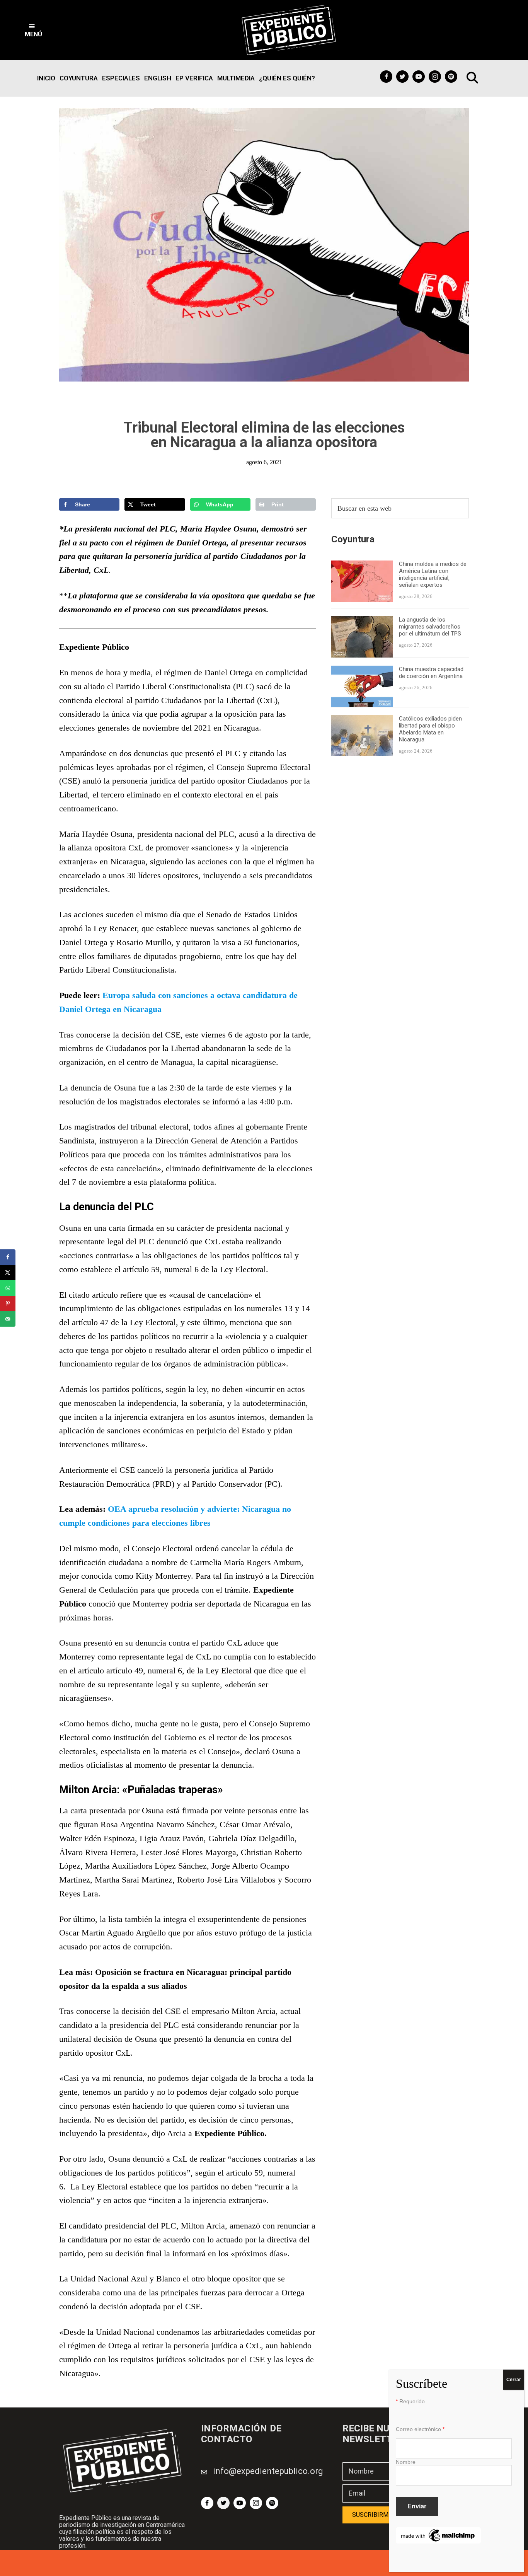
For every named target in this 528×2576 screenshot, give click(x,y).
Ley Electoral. (244, 1269)
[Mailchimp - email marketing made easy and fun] (438, 2532)
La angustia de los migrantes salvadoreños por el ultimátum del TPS (431, 627)
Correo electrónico (420, 2429)
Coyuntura (79, 78)
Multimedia (236, 78)
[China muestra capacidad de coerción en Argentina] (362, 670)
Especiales (121, 78)
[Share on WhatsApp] (8, 1288)
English (158, 78)
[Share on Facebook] (8, 1257)
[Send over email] (8, 1319)
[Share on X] (8, 1273)
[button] (33, 30)
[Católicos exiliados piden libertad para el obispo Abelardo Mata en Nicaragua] (362, 720)
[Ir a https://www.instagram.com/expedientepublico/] (435, 77)
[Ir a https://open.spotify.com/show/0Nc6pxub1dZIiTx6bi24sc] (451, 77)
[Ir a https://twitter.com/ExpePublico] (402, 77)
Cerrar (514, 2380)
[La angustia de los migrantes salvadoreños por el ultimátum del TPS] (362, 621)
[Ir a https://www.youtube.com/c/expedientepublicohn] (419, 77)
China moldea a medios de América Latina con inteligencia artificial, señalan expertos (433, 574)
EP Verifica (194, 78)
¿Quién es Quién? (287, 78)
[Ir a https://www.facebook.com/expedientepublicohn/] (386, 77)
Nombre (406, 2462)
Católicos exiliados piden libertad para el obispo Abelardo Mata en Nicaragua (430, 729)
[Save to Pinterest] (8, 1303)
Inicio (46, 78)
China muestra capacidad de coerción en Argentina (432, 673)
